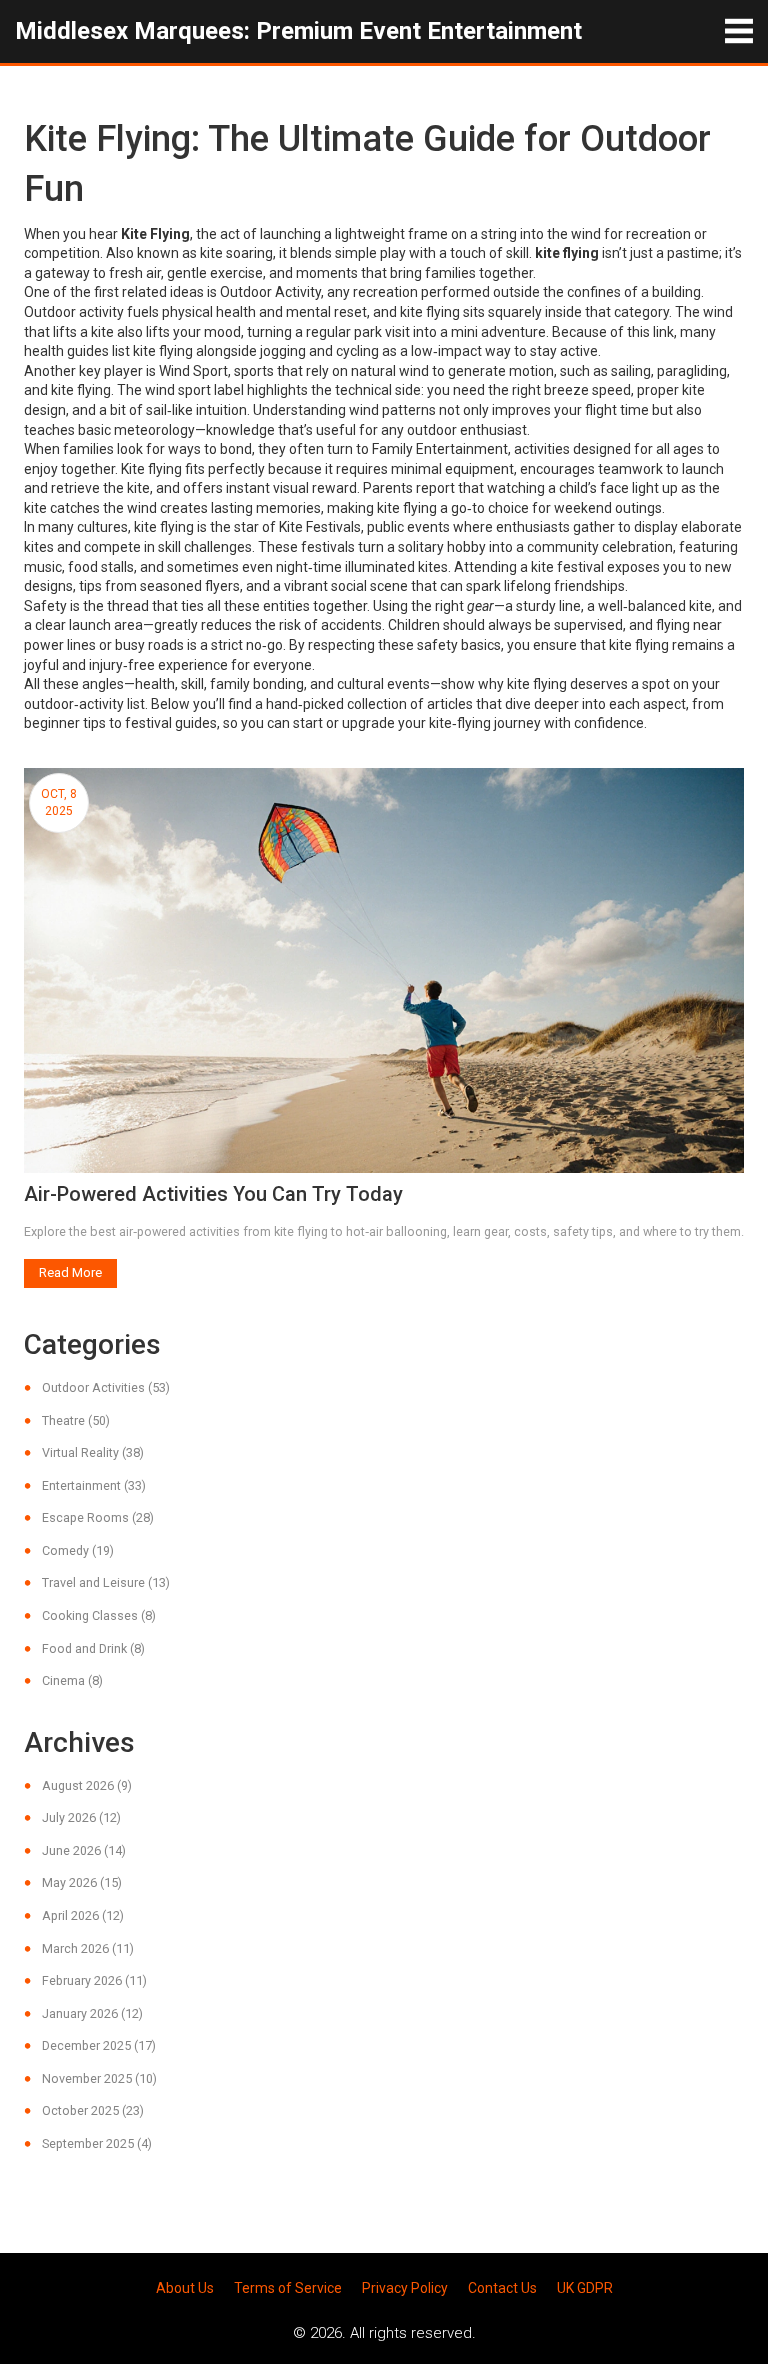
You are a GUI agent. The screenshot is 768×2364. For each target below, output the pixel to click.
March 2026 (88, 1948)
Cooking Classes (99, 1615)
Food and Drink (93, 1648)
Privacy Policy (405, 2288)
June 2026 (84, 1850)
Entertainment (94, 1485)
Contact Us (502, 2288)
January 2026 (92, 2013)
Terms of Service (288, 2288)
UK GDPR (585, 2288)
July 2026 (81, 1817)
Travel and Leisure (106, 1582)
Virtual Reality (93, 1452)
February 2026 (94, 1980)
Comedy (78, 1550)
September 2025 (97, 2143)
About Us (185, 2288)
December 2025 (99, 2045)
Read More (70, 1272)
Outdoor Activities (106, 1387)
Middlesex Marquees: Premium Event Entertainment (298, 31)
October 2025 (93, 2110)
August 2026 (87, 1785)
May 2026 (82, 1882)
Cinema (72, 1680)
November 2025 (99, 2078)
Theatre (76, 1420)
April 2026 (83, 1915)
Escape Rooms (98, 1517)
